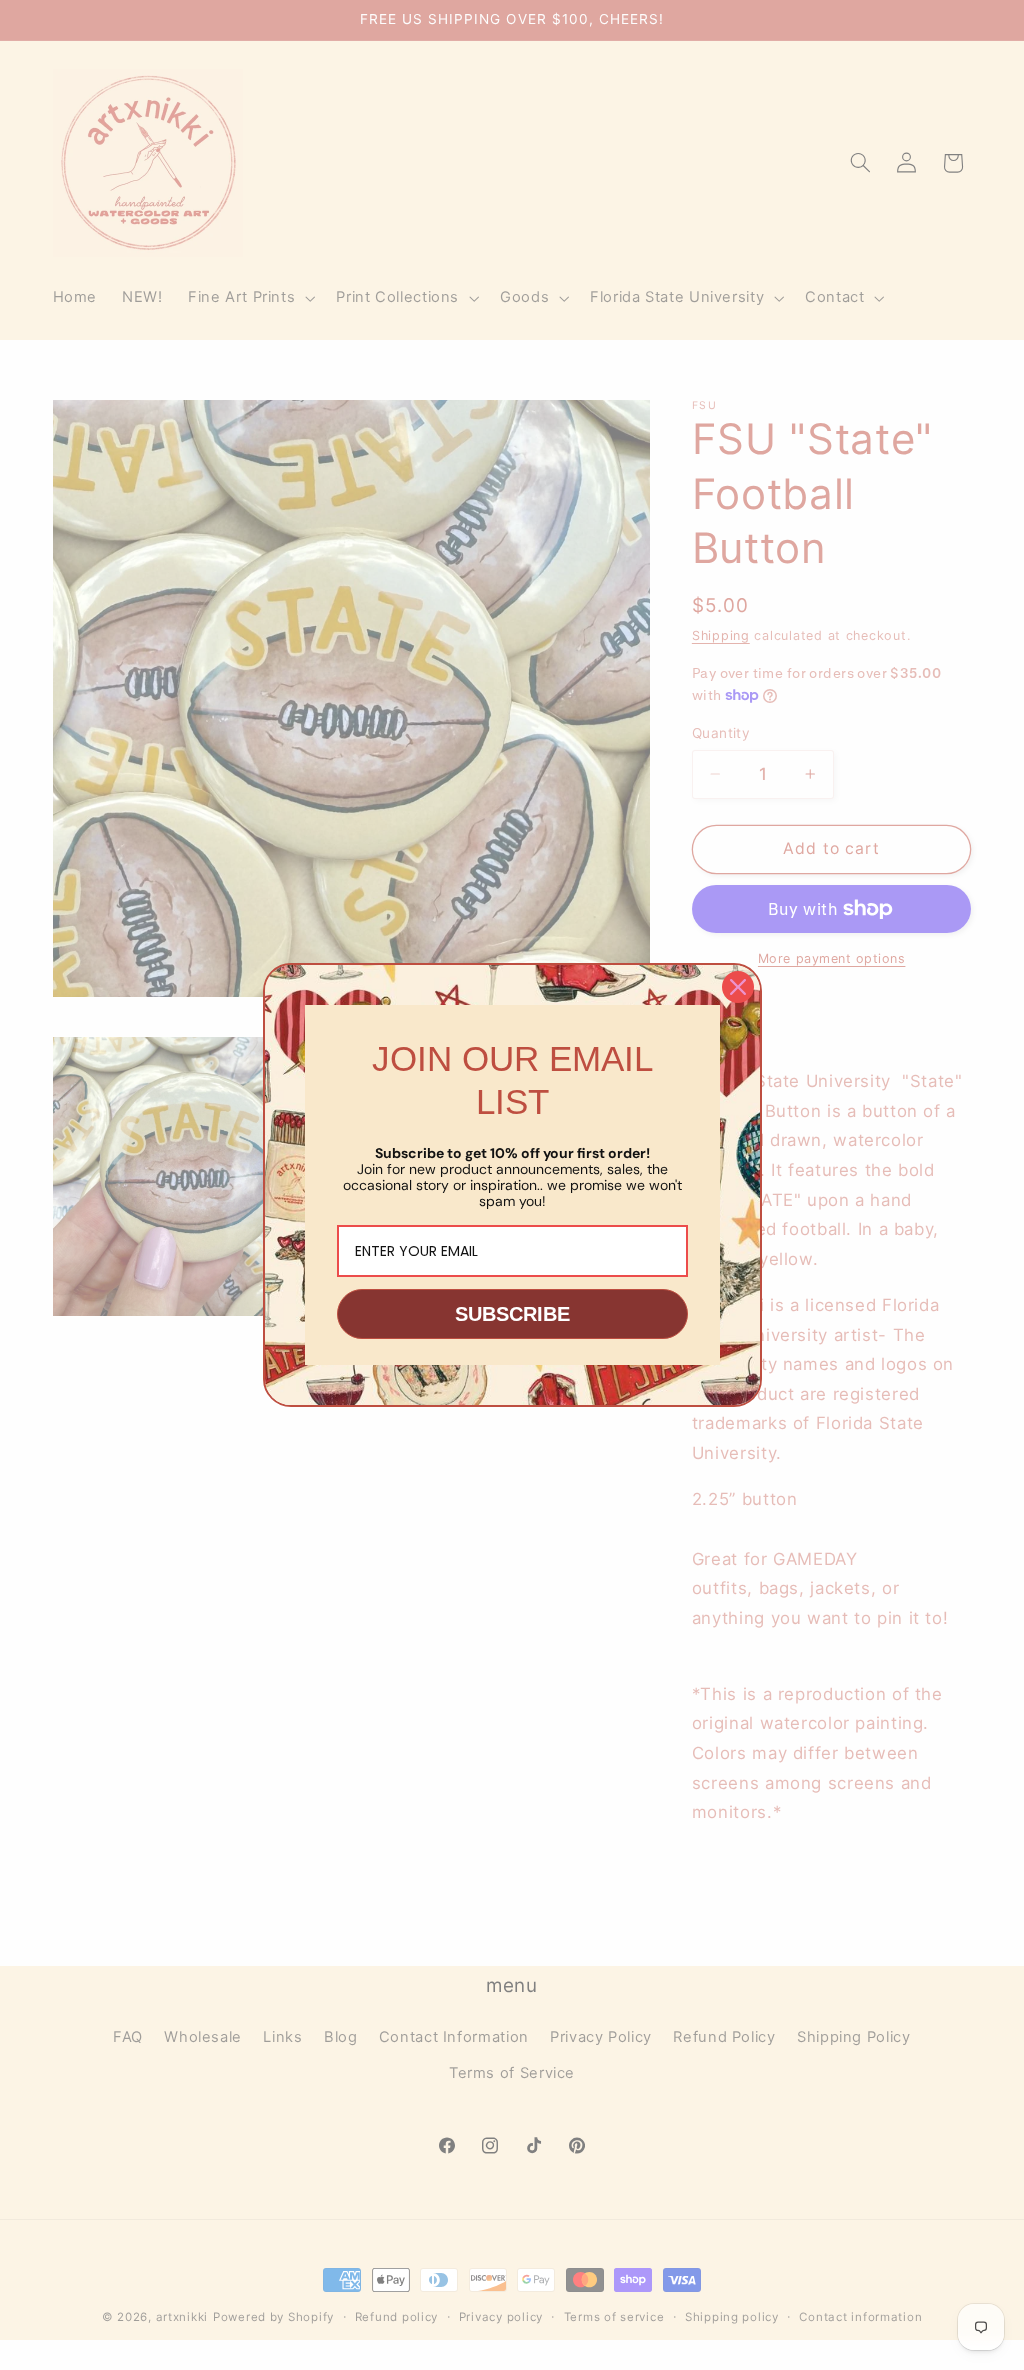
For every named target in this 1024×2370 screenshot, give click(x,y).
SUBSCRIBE (512, 1314)
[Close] (738, 987)
